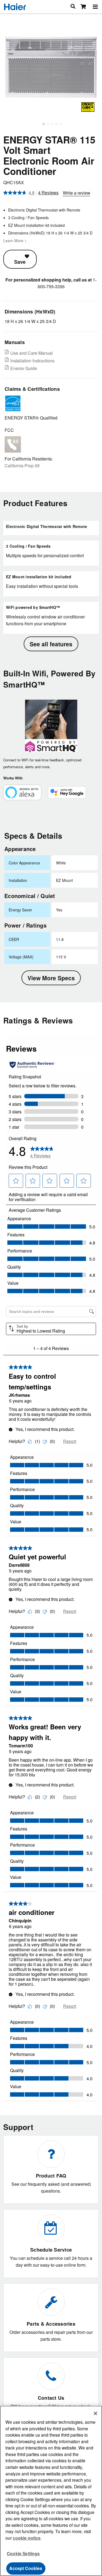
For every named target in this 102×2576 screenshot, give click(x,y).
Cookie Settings (23, 2553)
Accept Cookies (26, 2568)
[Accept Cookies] (95, 2413)
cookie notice (27, 2538)
